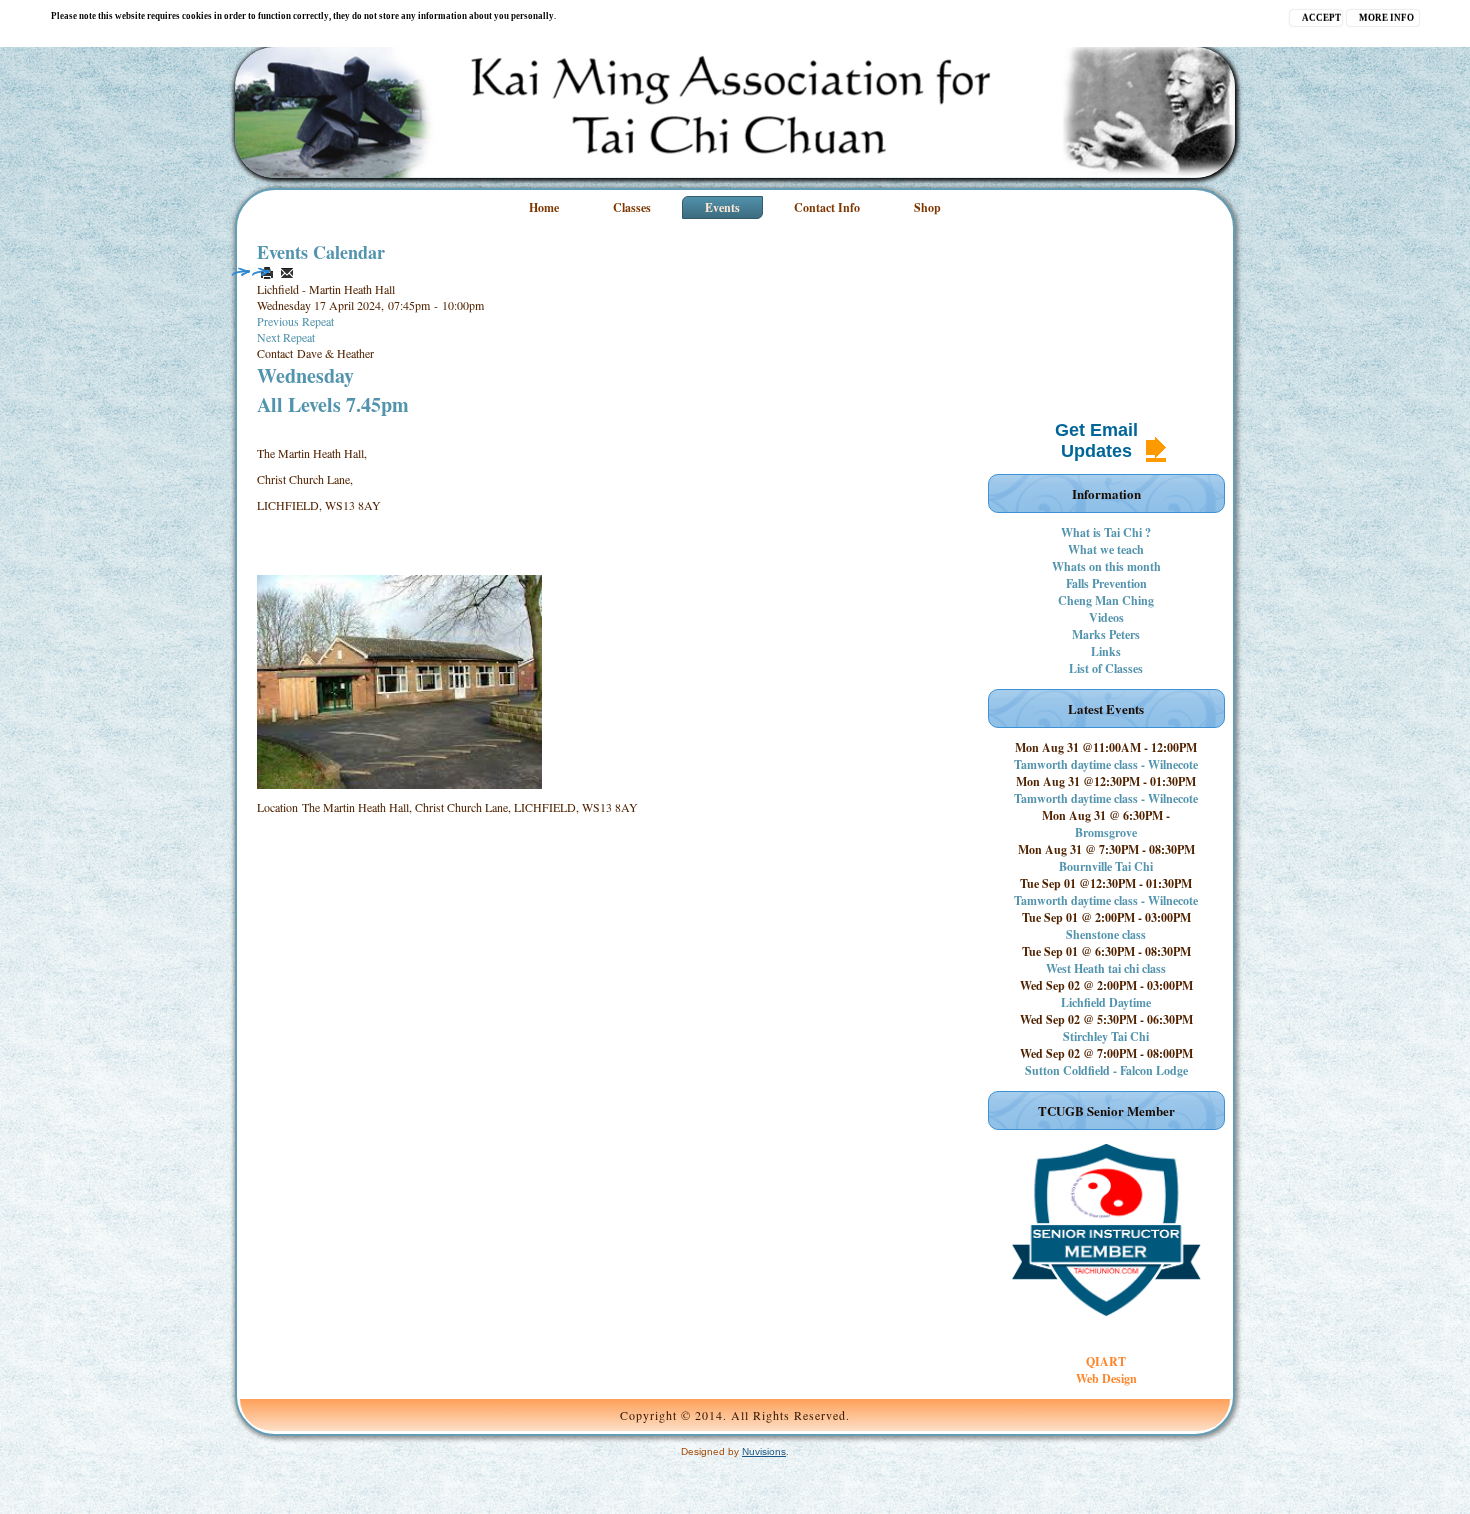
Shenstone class (1106, 934)
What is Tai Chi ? (1106, 532)
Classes (632, 207)
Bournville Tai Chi (1106, 866)
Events (722, 207)
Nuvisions (764, 1451)
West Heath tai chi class (1106, 968)
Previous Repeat (295, 321)
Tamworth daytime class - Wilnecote (1106, 764)
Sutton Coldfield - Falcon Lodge (1106, 1070)
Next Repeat (286, 337)
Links (1106, 651)
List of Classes (1106, 668)
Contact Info (827, 207)
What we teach (1106, 549)
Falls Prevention (1106, 583)
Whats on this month (1106, 566)
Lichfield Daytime (1106, 1002)
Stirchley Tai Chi (1106, 1036)
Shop (927, 207)
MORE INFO (1386, 18)
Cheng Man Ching (1106, 600)
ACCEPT (1321, 18)
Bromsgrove (1106, 832)
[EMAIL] (287, 273)
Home (544, 207)
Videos (1106, 617)
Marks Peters (1106, 634)
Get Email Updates (1096, 440)
